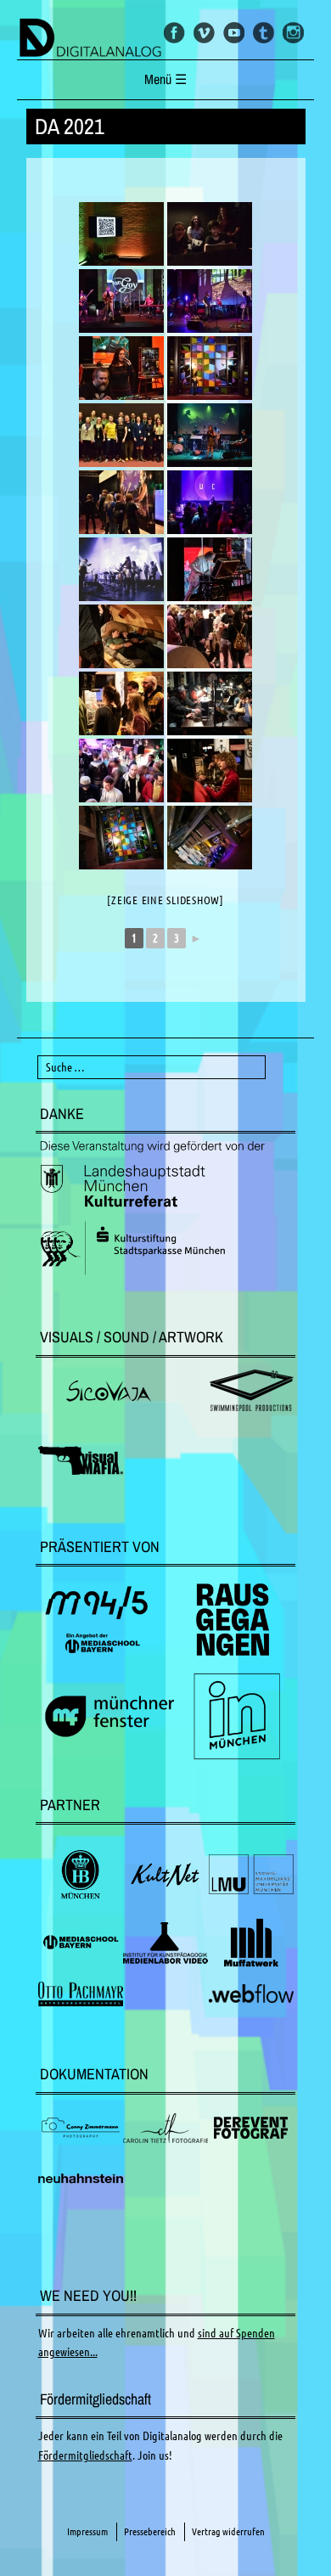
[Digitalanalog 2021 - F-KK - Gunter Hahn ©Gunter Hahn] (121, 502)
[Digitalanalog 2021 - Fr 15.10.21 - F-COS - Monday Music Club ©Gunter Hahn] (210, 301)
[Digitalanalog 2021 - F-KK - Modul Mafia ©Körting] (210, 569)
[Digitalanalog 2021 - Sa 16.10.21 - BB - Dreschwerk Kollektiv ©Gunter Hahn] (210, 234)
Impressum (87, 2531)
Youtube (234, 33)
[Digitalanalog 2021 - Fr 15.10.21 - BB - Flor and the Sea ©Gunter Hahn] (210, 435)
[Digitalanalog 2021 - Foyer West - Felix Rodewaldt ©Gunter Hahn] (210, 368)
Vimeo (204, 33)
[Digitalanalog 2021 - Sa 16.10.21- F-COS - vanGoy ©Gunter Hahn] (121, 301)
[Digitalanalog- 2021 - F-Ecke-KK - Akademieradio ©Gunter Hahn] (121, 234)
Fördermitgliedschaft (85, 2455)
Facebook (174, 33)
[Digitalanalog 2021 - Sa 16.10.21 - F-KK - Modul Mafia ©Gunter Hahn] (121, 368)
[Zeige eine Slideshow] (165, 900)
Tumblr (264, 33)
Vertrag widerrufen (228, 2531)
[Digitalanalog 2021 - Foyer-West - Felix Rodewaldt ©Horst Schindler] (121, 838)
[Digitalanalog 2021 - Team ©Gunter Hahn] (121, 435)
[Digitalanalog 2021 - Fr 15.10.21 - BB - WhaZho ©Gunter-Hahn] (210, 502)
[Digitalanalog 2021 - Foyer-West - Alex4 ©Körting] (121, 636)
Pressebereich (150, 2531)
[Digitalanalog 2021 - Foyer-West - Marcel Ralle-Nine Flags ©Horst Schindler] (210, 838)
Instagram (293, 33)
